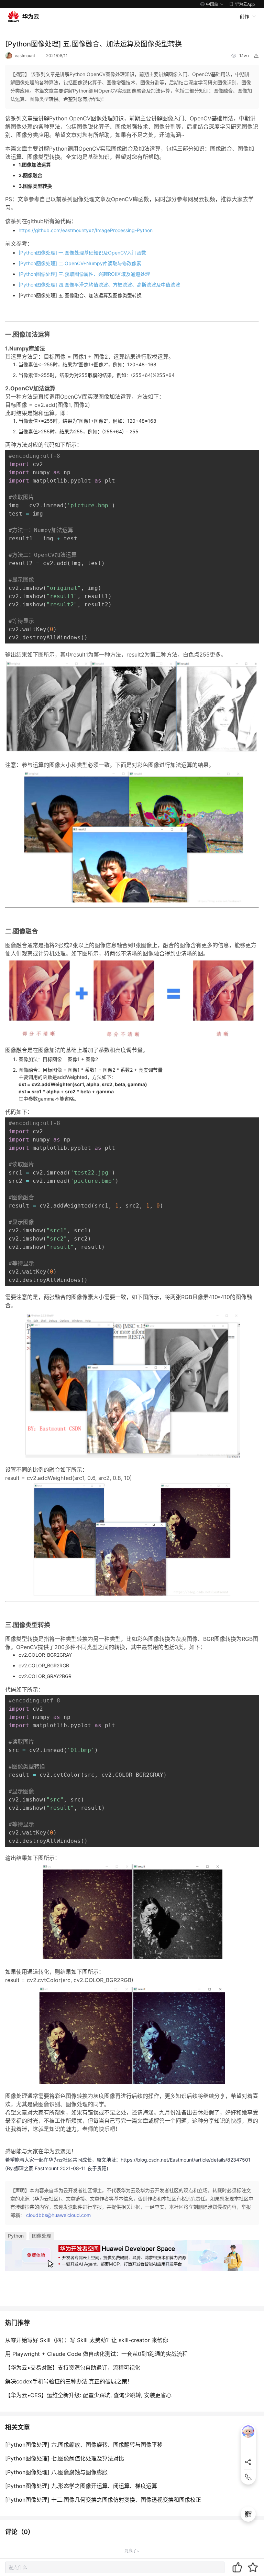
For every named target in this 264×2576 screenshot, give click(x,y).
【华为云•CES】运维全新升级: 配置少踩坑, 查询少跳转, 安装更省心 (88, 2395)
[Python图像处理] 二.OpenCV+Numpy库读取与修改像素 (80, 263)
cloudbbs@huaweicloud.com (58, 2215)
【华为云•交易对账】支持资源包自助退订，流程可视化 (73, 2368)
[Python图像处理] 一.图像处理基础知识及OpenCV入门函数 (82, 253)
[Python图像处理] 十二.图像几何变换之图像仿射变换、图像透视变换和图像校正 (103, 2500)
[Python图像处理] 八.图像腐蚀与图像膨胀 (56, 2472)
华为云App (245, 4)
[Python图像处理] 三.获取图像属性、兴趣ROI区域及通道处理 (84, 274)
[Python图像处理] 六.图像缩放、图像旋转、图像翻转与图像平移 (84, 2445)
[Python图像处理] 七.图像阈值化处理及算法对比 (65, 2458)
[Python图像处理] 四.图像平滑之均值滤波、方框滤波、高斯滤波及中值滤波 (99, 285)
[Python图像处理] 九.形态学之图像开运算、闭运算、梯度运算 (81, 2486)
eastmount (25, 56)
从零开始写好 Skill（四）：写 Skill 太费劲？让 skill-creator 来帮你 (87, 2340)
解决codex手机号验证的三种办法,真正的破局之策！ (69, 2381)
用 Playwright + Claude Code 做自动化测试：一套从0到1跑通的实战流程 (96, 2354)
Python (16, 2236)
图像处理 (42, 2236)
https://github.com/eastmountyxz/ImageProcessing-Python (86, 230)
